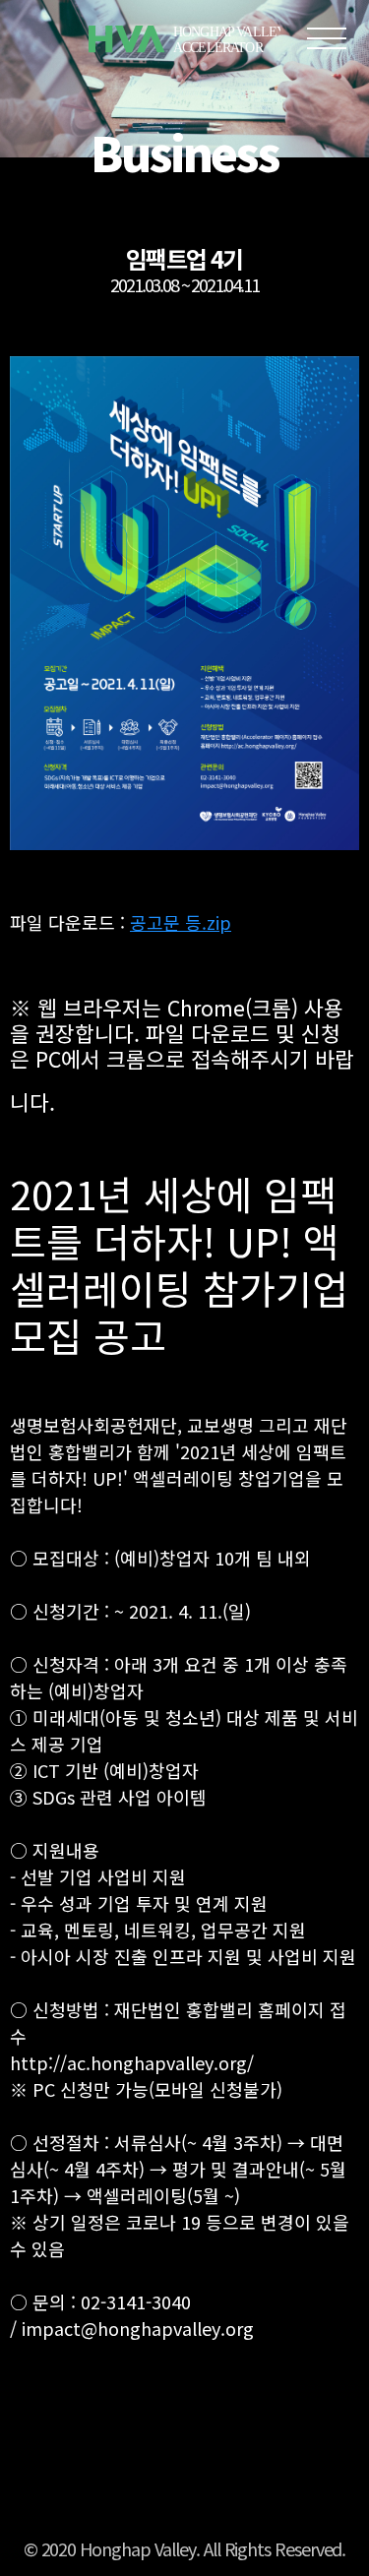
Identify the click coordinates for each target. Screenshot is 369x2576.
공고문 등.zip (181, 922)
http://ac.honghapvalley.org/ (132, 2062)
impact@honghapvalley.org (138, 2328)
